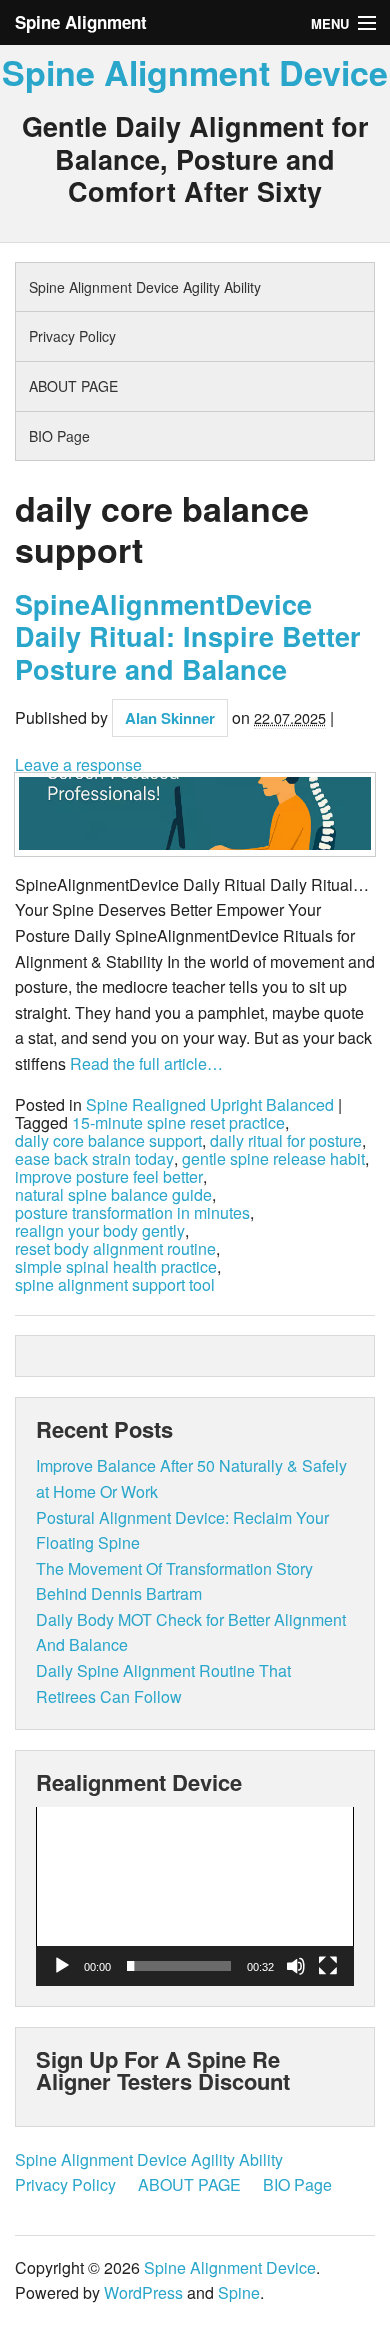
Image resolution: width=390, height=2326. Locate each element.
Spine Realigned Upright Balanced (210, 1105)
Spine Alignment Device (195, 72)
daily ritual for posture (286, 1141)
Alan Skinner (170, 718)
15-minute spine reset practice (178, 1123)
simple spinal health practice (116, 1267)
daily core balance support (108, 1141)
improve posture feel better (109, 1177)
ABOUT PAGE (73, 386)
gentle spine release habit (273, 1159)
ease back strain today (94, 1159)
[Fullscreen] (328, 1966)
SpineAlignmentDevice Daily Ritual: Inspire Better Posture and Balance (188, 636)
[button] (195, 1896)
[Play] (62, 1966)
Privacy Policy (72, 336)
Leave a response (78, 764)
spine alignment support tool (115, 1285)
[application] (195, 1896)
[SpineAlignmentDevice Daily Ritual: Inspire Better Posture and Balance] (195, 814)
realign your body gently (100, 1231)
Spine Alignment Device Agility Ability (145, 287)
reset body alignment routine (115, 1249)
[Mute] (296, 1966)
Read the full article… (144, 1063)
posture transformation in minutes (132, 1213)
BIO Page (59, 436)
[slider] (179, 1966)
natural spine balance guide (113, 1195)
